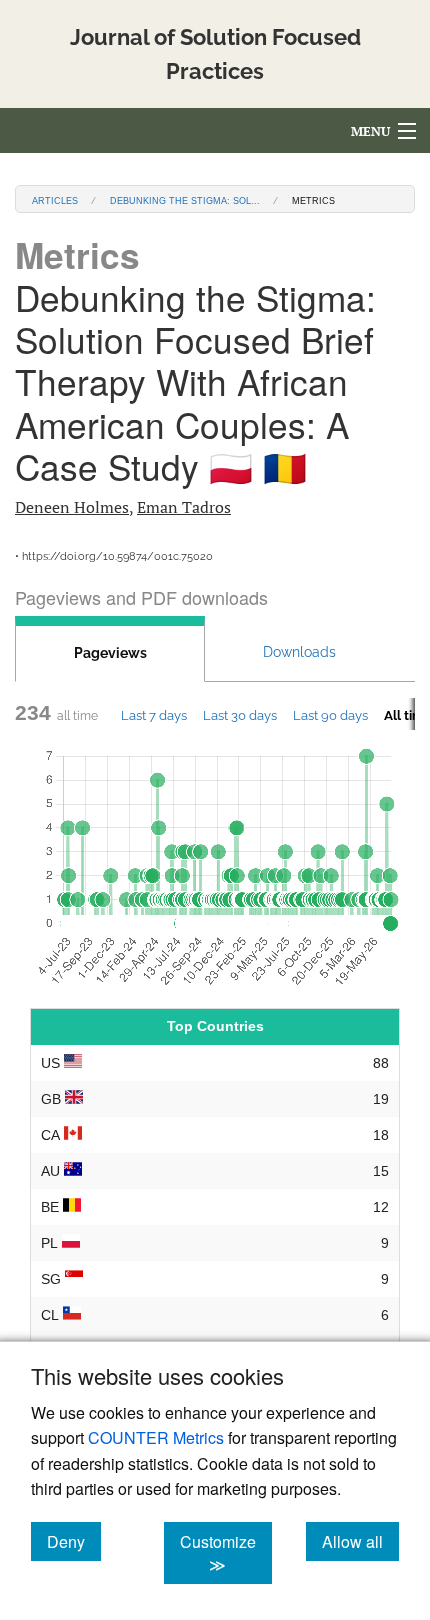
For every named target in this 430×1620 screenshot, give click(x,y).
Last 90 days (330, 715)
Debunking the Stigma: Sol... (185, 199)
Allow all (360, 1541)
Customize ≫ (226, 1553)
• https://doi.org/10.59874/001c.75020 (114, 556)
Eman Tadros (184, 507)
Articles (55, 199)
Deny (74, 1541)
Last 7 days (154, 715)
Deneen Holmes (72, 507)
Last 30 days (240, 715)
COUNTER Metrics (156, 1437)
